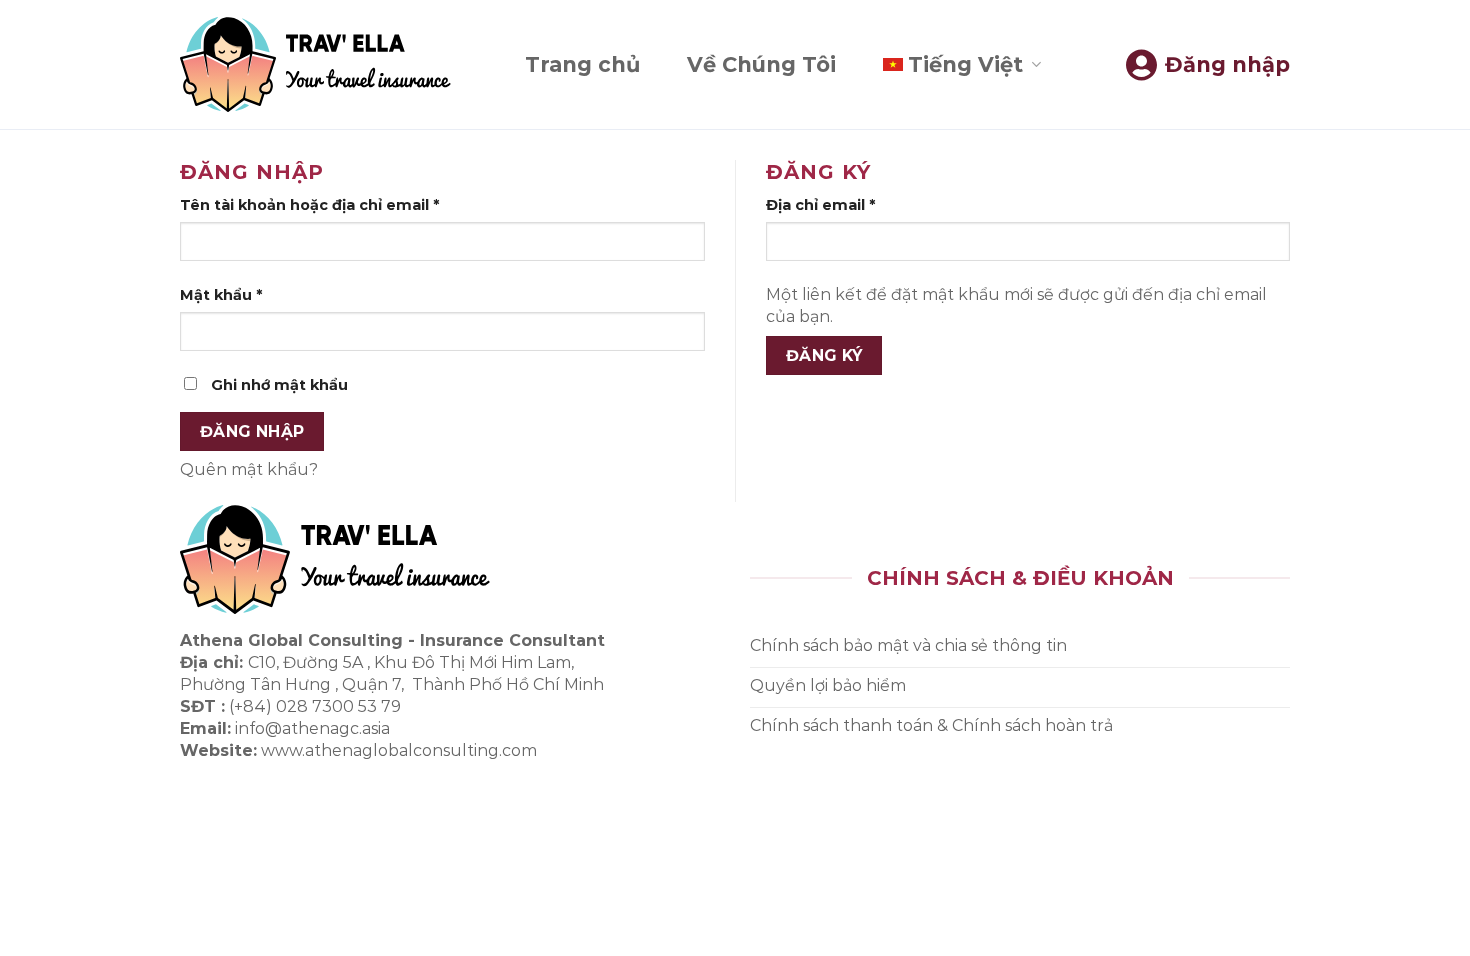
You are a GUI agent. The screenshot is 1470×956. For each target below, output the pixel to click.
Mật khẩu (221, 295)
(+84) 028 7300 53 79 (315, 706)
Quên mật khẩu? (249, 469)
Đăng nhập (252, 431)
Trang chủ (582, 64)
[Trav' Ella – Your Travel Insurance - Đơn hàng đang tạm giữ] (315, 64)
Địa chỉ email (820, 205)
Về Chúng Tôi (761, 64)
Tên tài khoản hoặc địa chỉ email (309, 205)
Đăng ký (824, 355)
